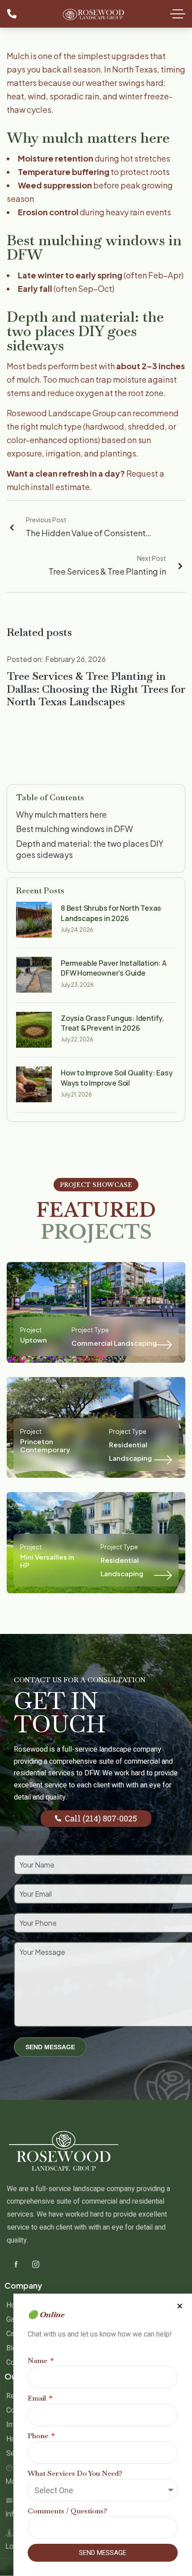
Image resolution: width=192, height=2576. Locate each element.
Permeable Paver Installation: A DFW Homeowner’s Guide (114, 968)
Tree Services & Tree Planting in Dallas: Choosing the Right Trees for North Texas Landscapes (96, 689)
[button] (180, 2306)
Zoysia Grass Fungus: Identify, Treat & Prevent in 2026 (113, 1023)
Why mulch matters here (61, 814)
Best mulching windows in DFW (75, 829)
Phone (39, 2436)
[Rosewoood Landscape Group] (94, 13)
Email (38, 2398)
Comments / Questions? (67, 2511)
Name (38, 2361)
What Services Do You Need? (75, 2473)
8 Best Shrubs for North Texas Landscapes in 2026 (111, 913)
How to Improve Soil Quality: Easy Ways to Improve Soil (117, 1078)
